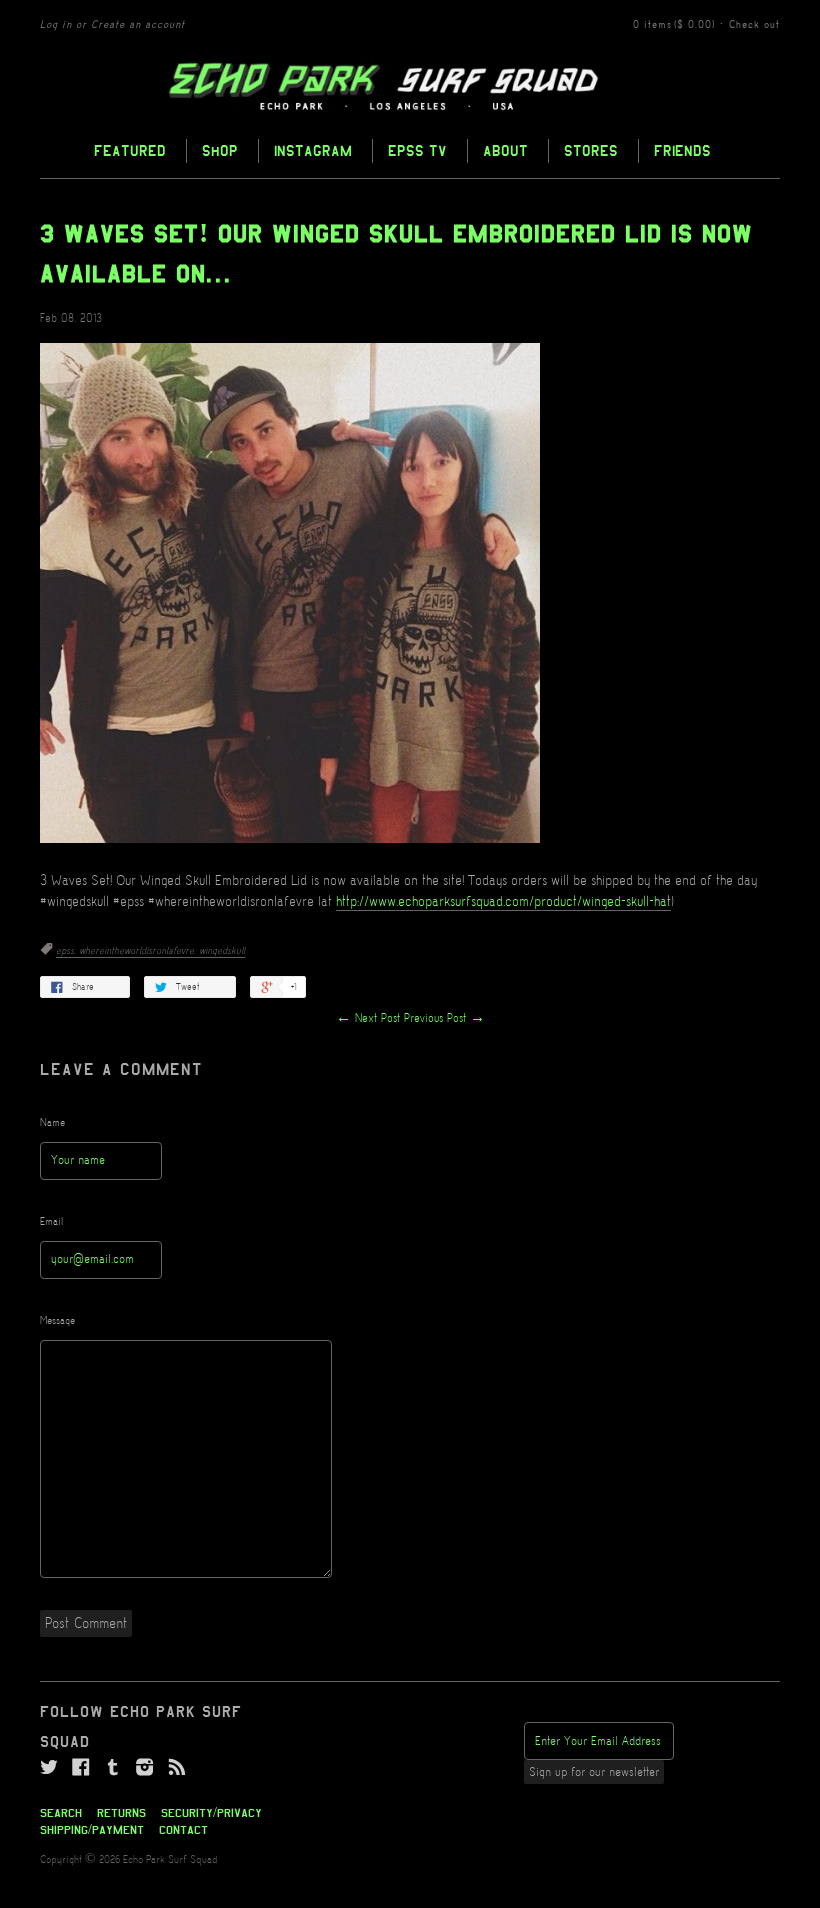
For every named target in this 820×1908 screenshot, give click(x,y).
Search (61, 1813)
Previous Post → (444, 1018)
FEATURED (130, 150)
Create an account (138, 25)
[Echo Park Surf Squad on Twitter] (49, 1768)
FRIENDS (682, 150)
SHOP (220, 150)
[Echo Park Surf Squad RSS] (177, 1768)
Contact (183, 1830)
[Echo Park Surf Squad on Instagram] (145, 1768)
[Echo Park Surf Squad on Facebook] (81, 1768)
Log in (56, 25)
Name (52, 1123)
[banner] (410, 87)
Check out (754, 25)
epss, (67, 951)
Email (52, 1222)
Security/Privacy (211, 1813)
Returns (121, 1813)
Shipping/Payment (92, 1830)
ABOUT (505, 150)
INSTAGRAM (313, 150)
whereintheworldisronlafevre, (139, 951)
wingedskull (222, 951)
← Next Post (368, 1018)
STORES (591, 150)
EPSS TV (417, 150)
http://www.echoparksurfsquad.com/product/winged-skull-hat (503, 902)
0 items (674, 25)
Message (57, 1321)
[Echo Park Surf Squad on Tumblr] (113, 1768)
